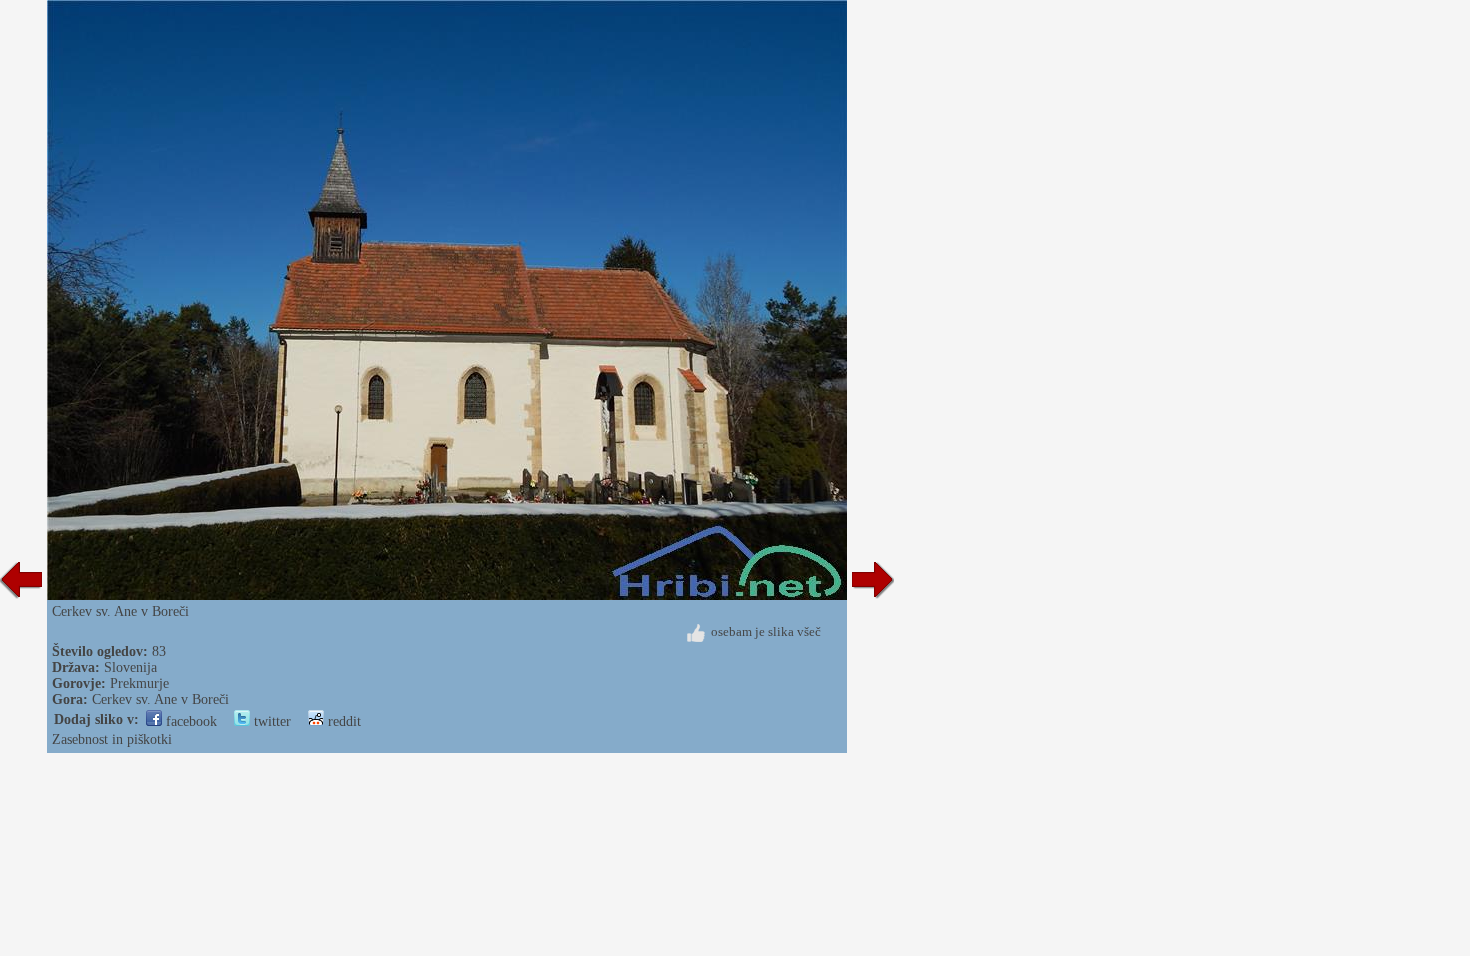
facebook (189, 721)
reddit (342, 721)
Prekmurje (139, 683)
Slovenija (130, 667)
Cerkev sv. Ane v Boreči (160, 699)
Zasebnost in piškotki (112, 739)
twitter (270, 721)
